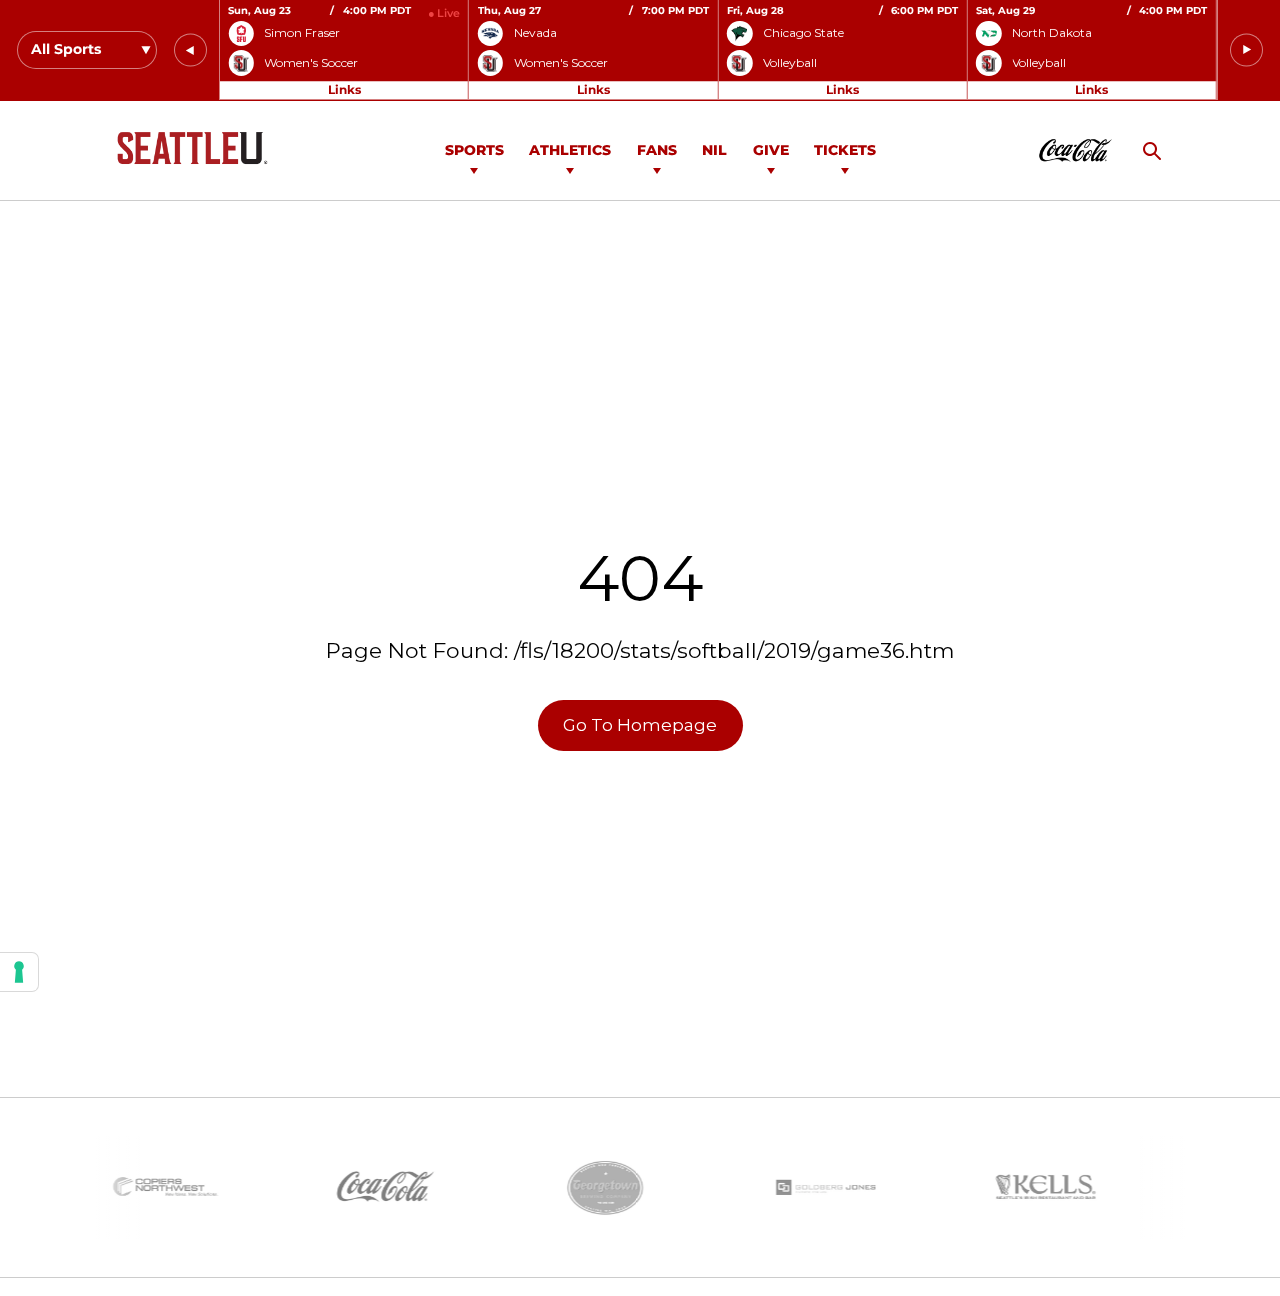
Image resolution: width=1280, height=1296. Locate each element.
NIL (714, 150)
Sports (474, 150)
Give (771, 150)
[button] (190, 50)
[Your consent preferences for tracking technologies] (19, 972)
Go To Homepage (640, 725)
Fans (657, 150)
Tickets (845, 150)
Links (344, 89)
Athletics (570, 150)
